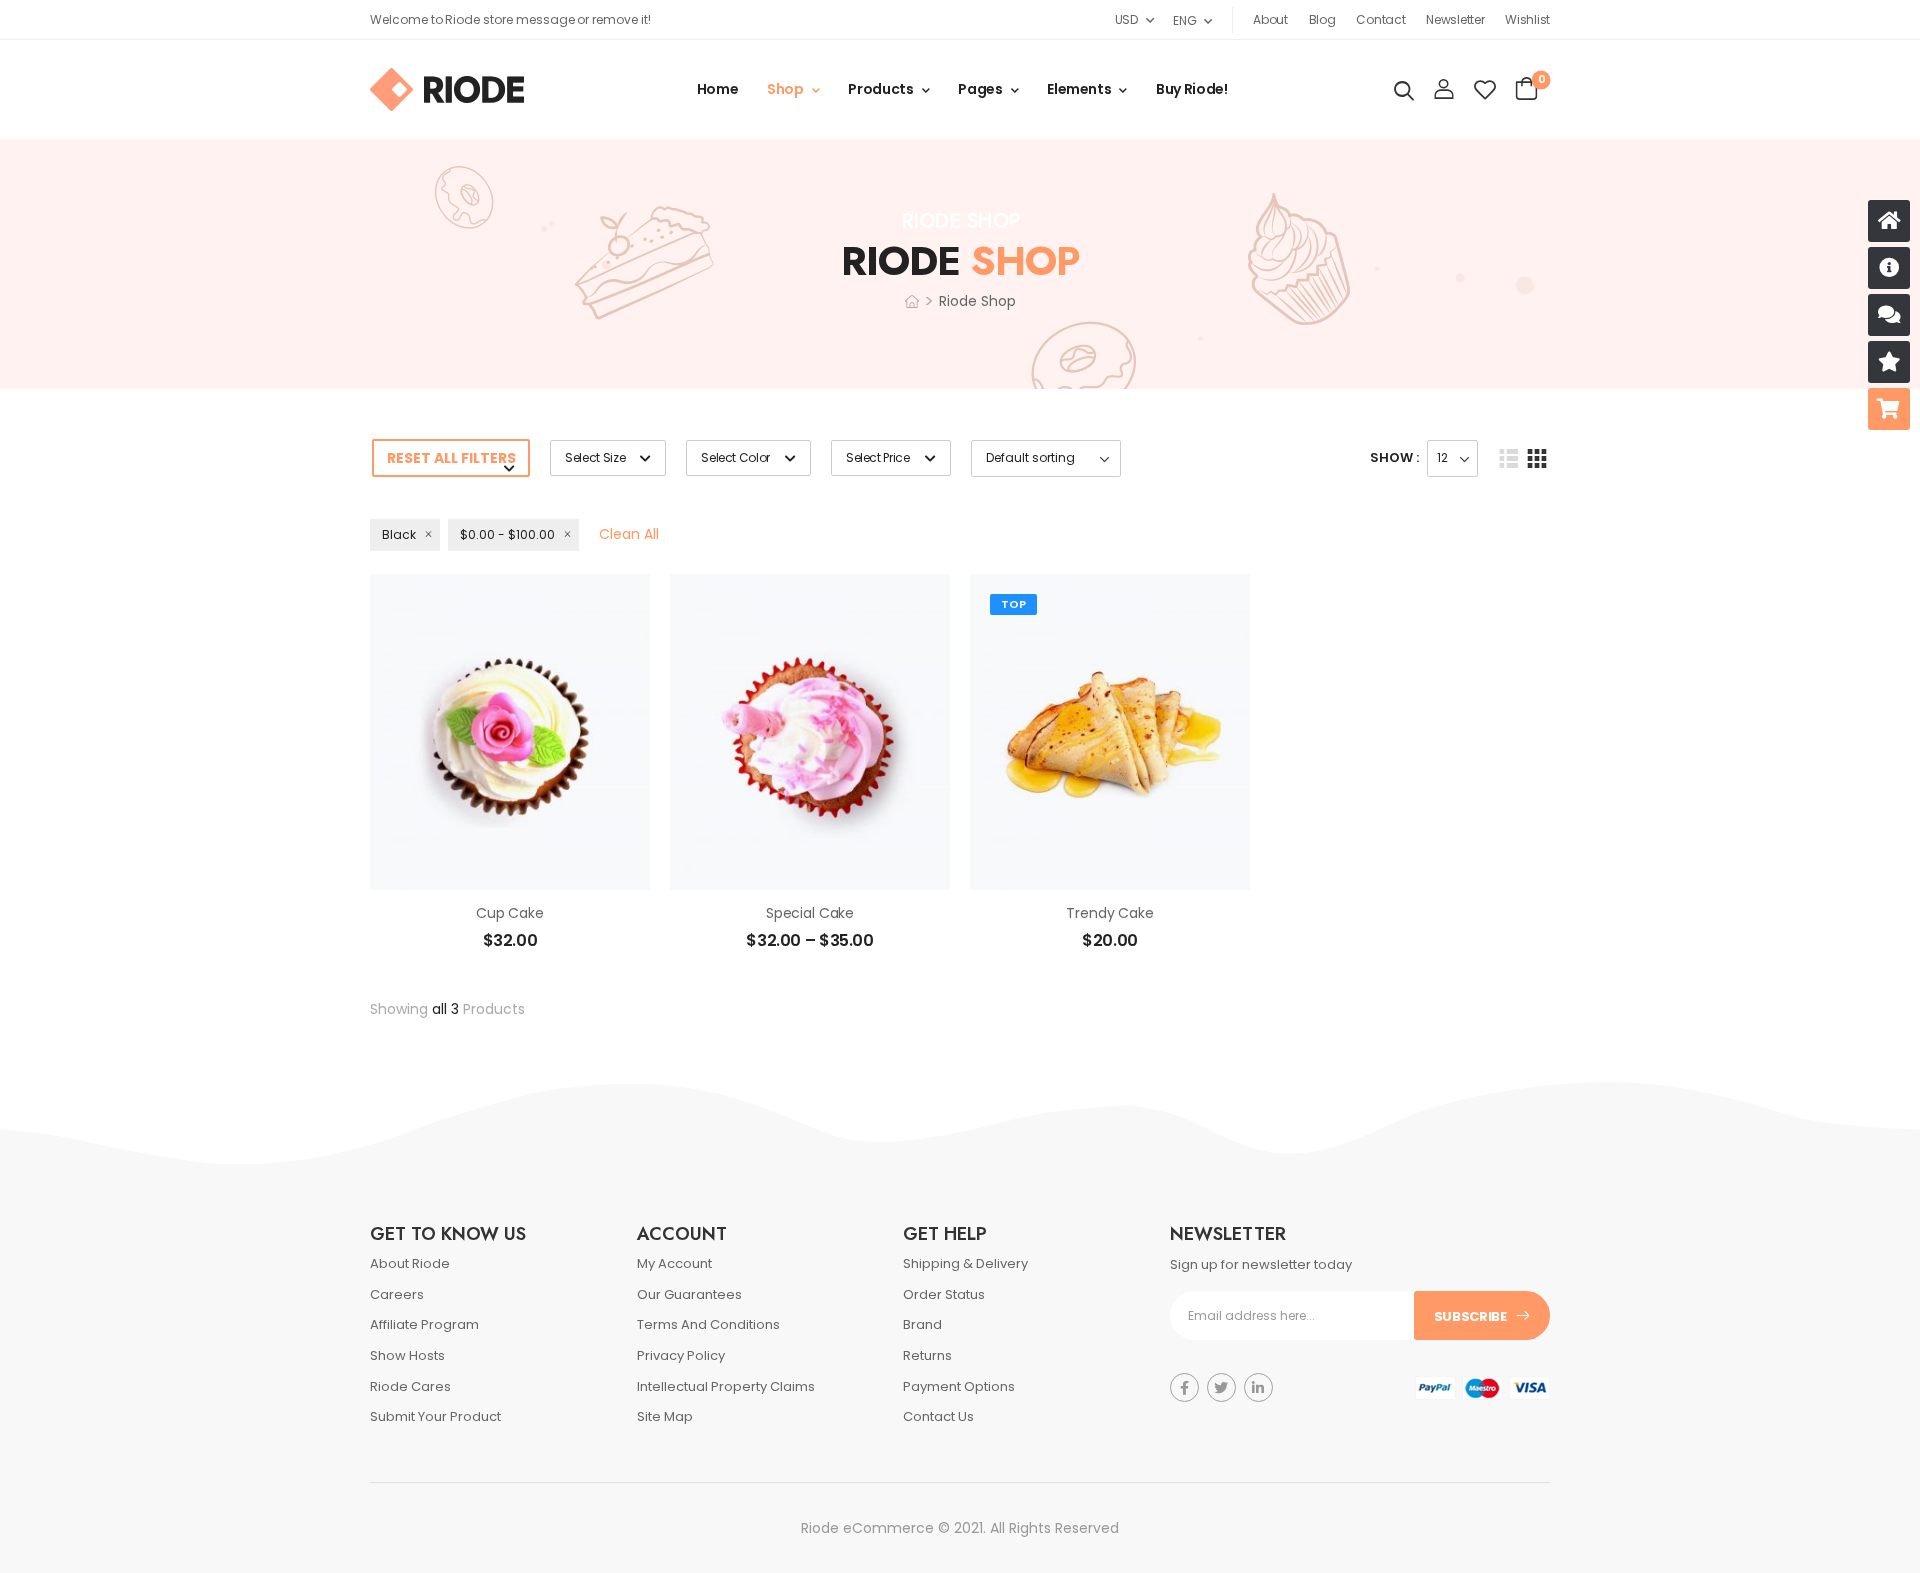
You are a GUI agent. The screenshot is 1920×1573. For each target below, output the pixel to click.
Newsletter (1455, 19)
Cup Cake (510, 913)
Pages (980, 89)
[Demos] (1889, 221)
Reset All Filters (451, 458)
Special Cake (810, 913)
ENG (1184, 20)
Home (718, 89)
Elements (1079, 89)
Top (1013, 604)
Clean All (629, 534)
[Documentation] (1889, 268)
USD (1126, 19)
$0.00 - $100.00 (507, 534)
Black (399, 534)
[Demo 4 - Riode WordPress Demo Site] (447, 89)
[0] (1526, 89)
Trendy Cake (1109, 913)
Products (880, 89)
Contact (1380, 19)
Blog (1322, 19)
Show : (1394, 457)
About (1270, 19)
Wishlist (1527, 19)
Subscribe (1470, 1316)
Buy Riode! (1192, 89)
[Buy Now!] (1889, 409)
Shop (785, 89)
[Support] (1889, 315)
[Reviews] (1889, 362)
